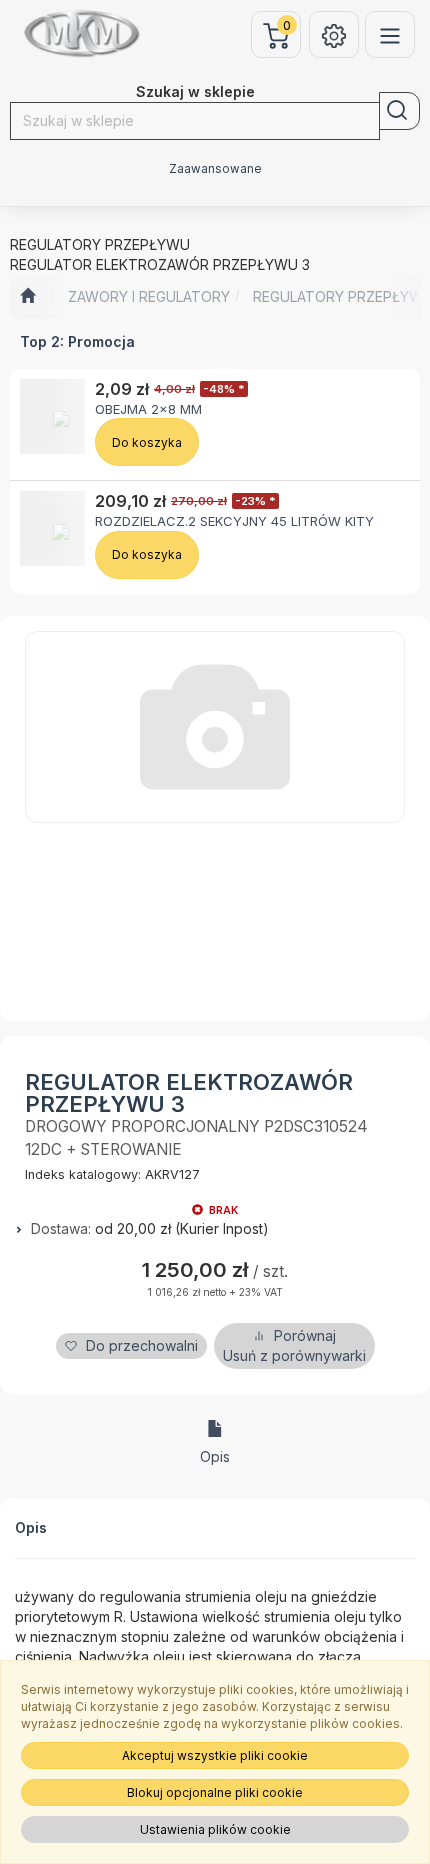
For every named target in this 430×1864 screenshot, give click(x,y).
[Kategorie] (390, 34)
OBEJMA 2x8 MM (148, 409)
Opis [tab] (215, 1456)
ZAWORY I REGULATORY (149, 296)
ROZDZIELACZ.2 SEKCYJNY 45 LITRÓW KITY (234, 521)
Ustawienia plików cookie (215, 1829)
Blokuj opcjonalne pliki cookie (215, 1792)
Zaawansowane (215, 169)
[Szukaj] (399, 111)
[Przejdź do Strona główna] (27, 297)
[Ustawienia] (334, 34)
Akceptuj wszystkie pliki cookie (215, 1755)
